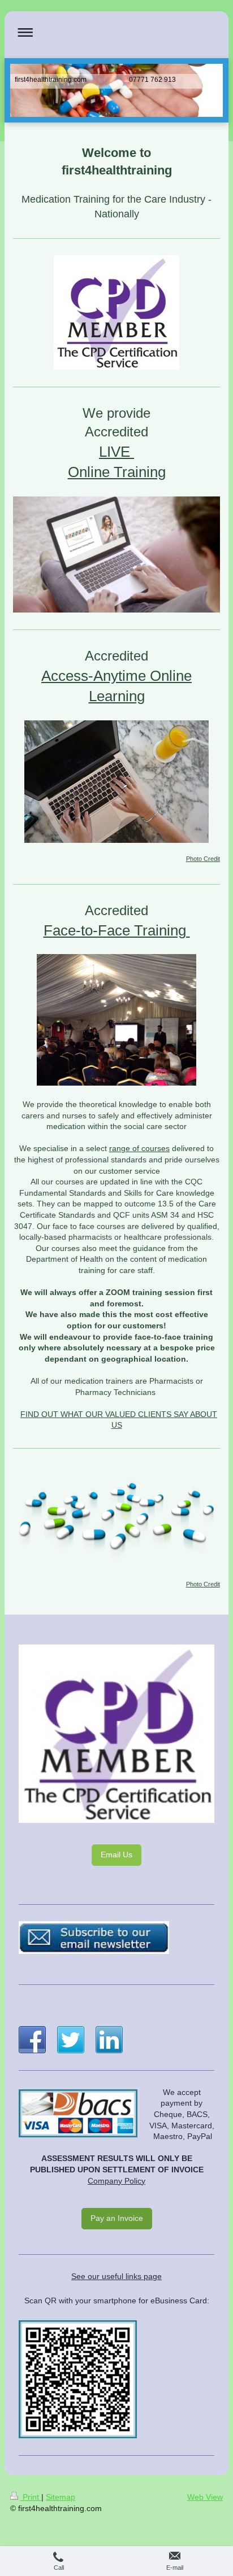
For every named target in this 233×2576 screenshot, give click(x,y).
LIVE (116, 452)
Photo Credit (203, 859)
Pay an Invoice (117, 2218)
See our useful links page (116, 2276)
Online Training (117, 472)
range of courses (139, 1148)
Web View (205, 2497)
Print (31, 2497)
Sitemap (61, 2497)
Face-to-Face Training (117, 930)
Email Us (116, 1855)
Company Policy (116, 2181)
